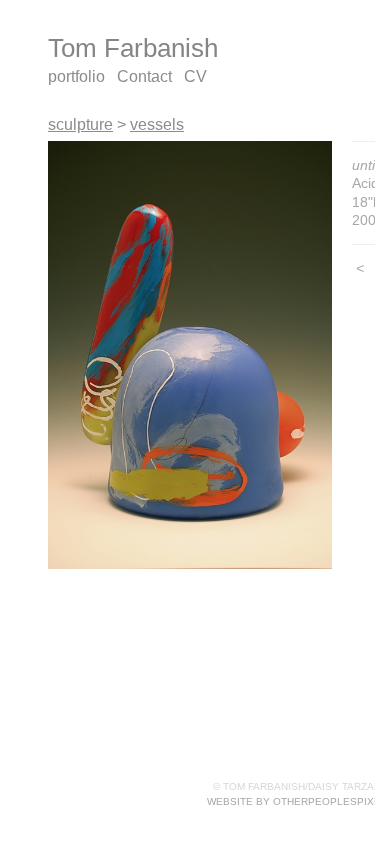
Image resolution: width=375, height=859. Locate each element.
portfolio (76, 76)
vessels (157, 124)
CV (195, 76)
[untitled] (190, 355)
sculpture (80, 124)
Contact (144, 76)
